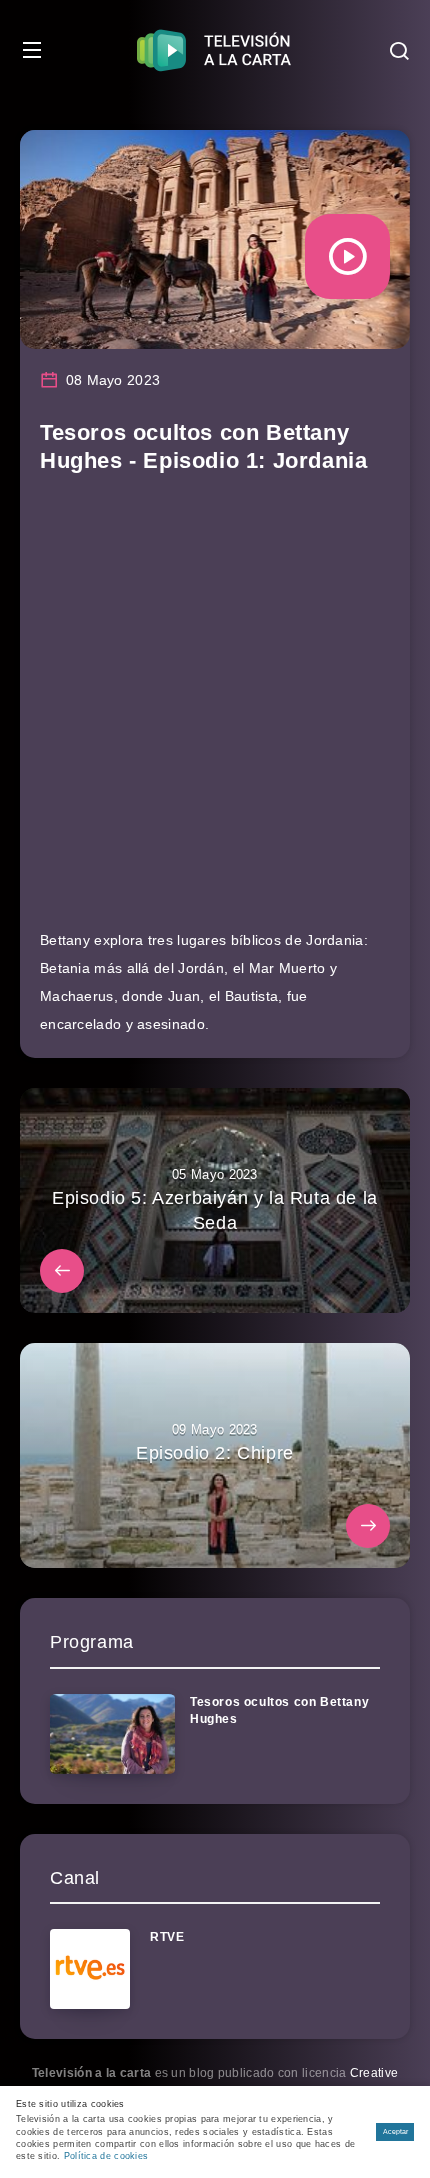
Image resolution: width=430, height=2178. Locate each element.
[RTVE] (90, 1969)
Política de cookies (106, 2156)
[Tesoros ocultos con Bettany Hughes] (112, 1734)
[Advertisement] (215, 711)
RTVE (167, 1937)
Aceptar (395, 2131)
